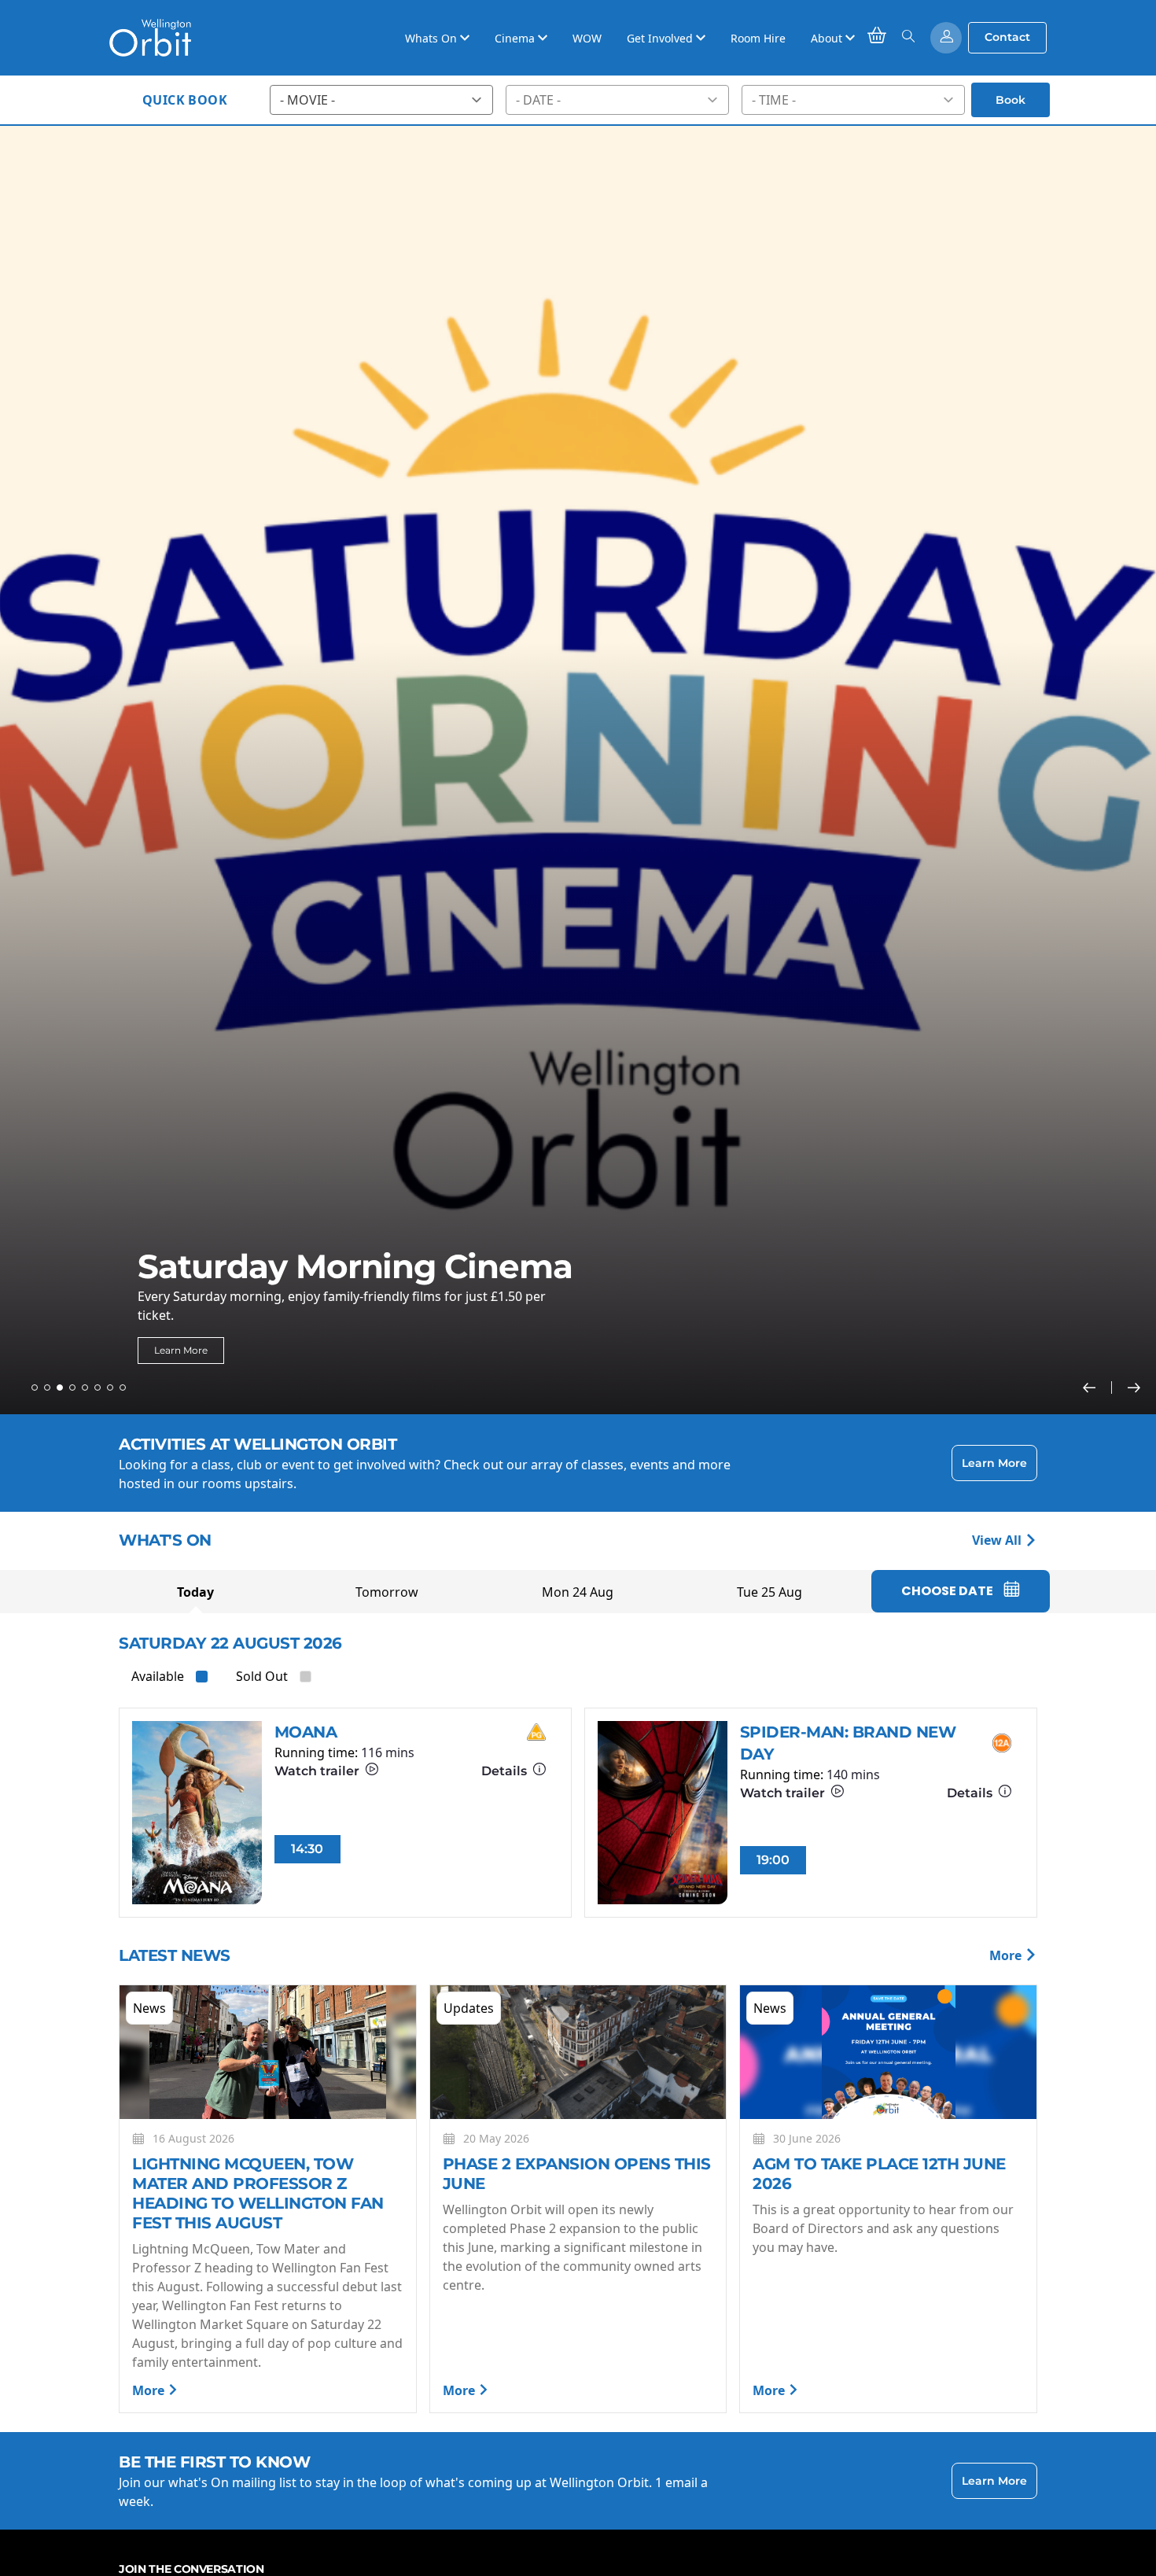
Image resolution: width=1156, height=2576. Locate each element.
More (1007, 1955)
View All (998, 1540)
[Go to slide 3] (60, 1388)
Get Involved (661, 38)
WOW (587, 38)
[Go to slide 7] (110, 1388)
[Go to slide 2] (47, 1388)
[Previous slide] (1097, 1388)
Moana (306, 1732)
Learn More (181, 1350)
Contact (1007, 37)
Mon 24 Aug (578, 1592)
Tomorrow (387, 1592)
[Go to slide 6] (98, 1388)
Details (506, 1771)
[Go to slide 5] (85, 1388)
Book (1011, 100)
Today (195, 1592)
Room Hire (758, 38)
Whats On (433, 38)
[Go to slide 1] (35, 1388)
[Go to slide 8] (123, 1388)
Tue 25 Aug (769, 1592)
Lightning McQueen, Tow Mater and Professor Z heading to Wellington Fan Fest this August (258, 2193)
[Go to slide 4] (72, 1388)
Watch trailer (318, 1771)
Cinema (516, 38)
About (828, 38)
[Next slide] (1134, 1388)
